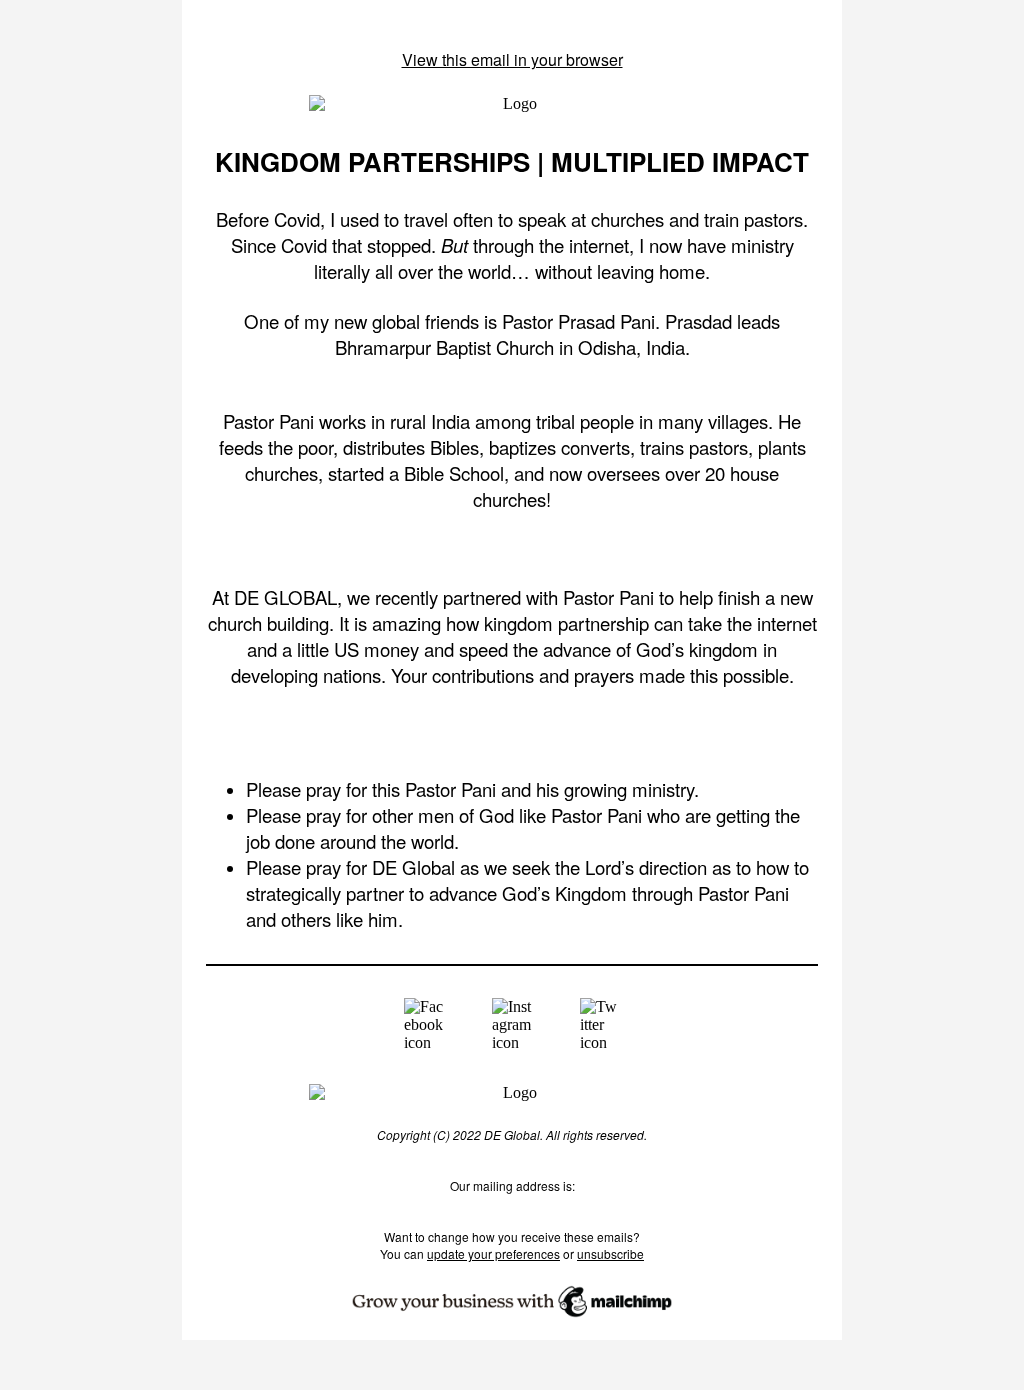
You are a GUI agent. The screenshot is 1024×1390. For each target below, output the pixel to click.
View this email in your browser (512, 59)
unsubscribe (610, 1253)
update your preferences (493, 1253)
